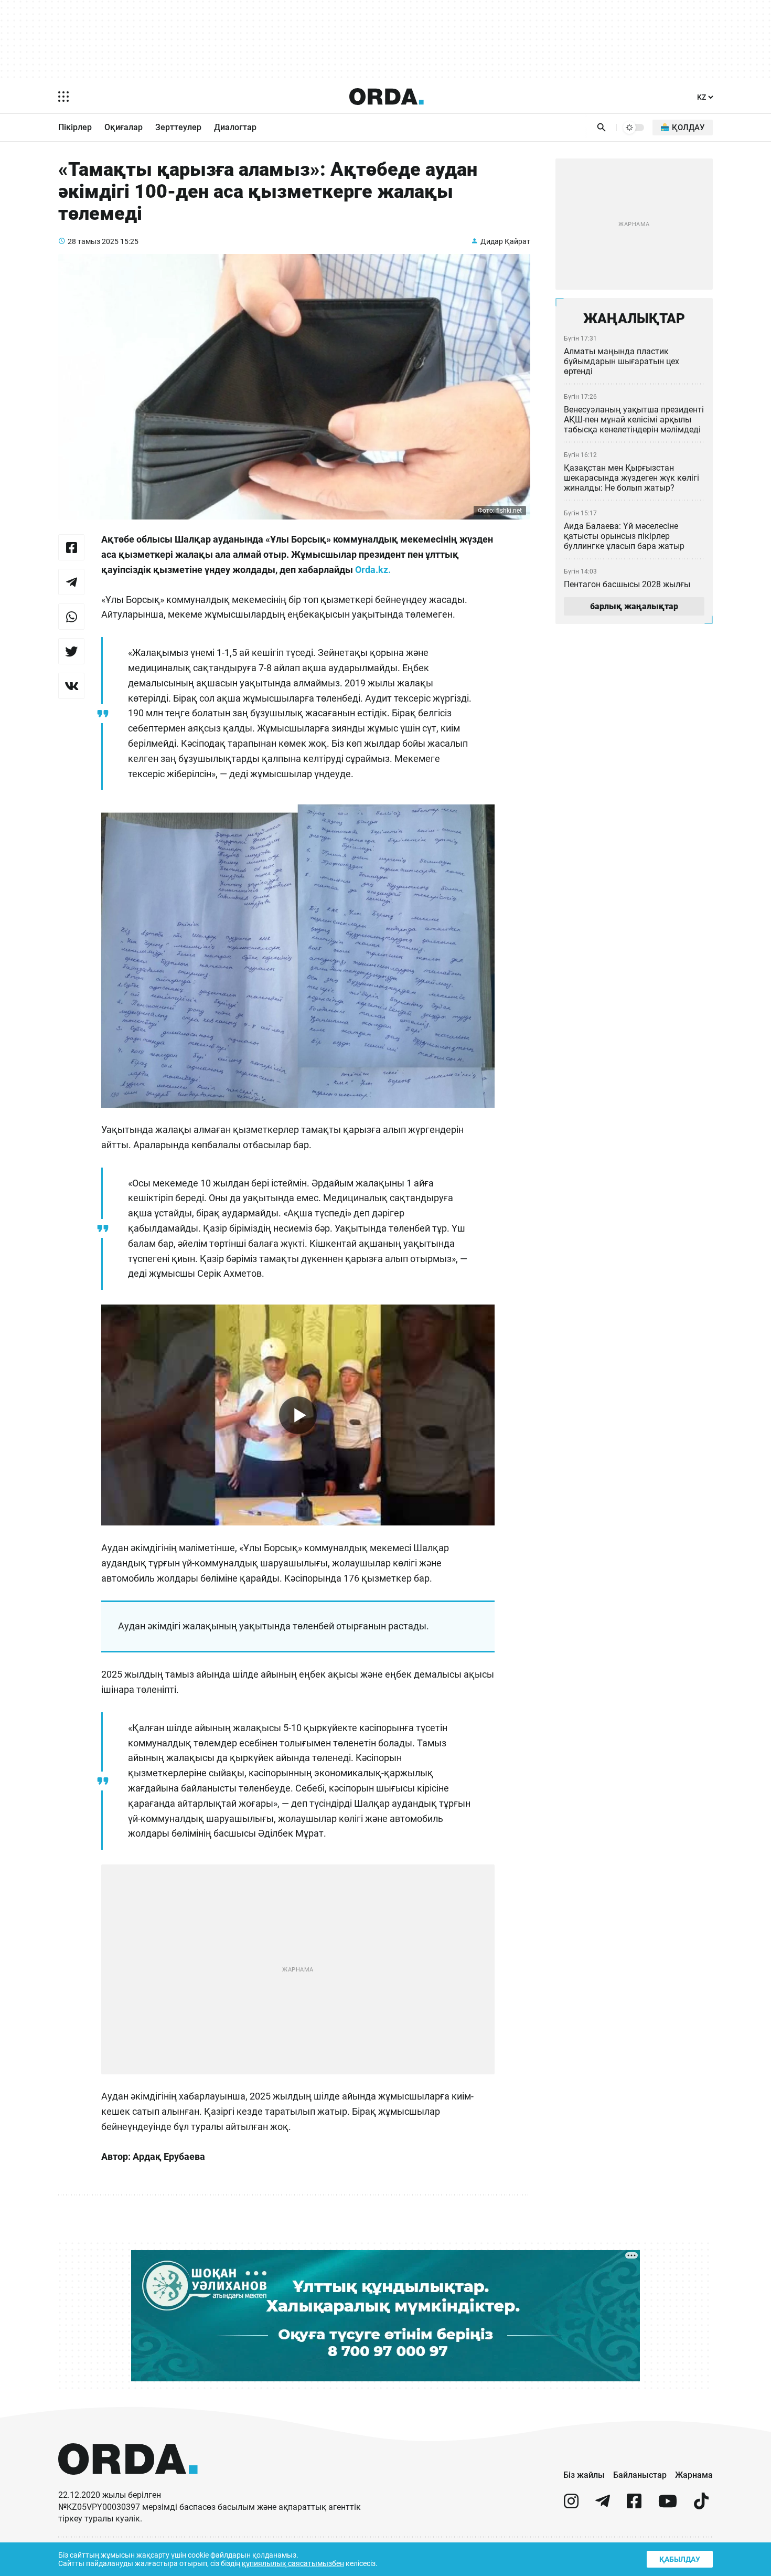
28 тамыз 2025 (93, 241)
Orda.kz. (373, 570)
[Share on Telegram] (71, 582)
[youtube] (668, 2505)
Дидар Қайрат (505, 241)
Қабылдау (680, 2559)
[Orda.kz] (128, 2484)
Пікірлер (75, 127)
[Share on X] (71, 651)
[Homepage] (387, 97)
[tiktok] (701, 2505)
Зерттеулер (178, 127)
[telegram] (603, 2505)
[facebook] (634, 2505)
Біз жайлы (584, 2475)
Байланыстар (640, 2475)
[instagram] (571, 2505)
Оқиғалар (124, 127)
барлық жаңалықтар (634, 606)
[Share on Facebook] (71, 547)
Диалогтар (235, 127)
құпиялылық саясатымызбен (293, 2563)
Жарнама (694, 2475)
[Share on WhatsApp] (71, 617)
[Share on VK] (71, 686)
